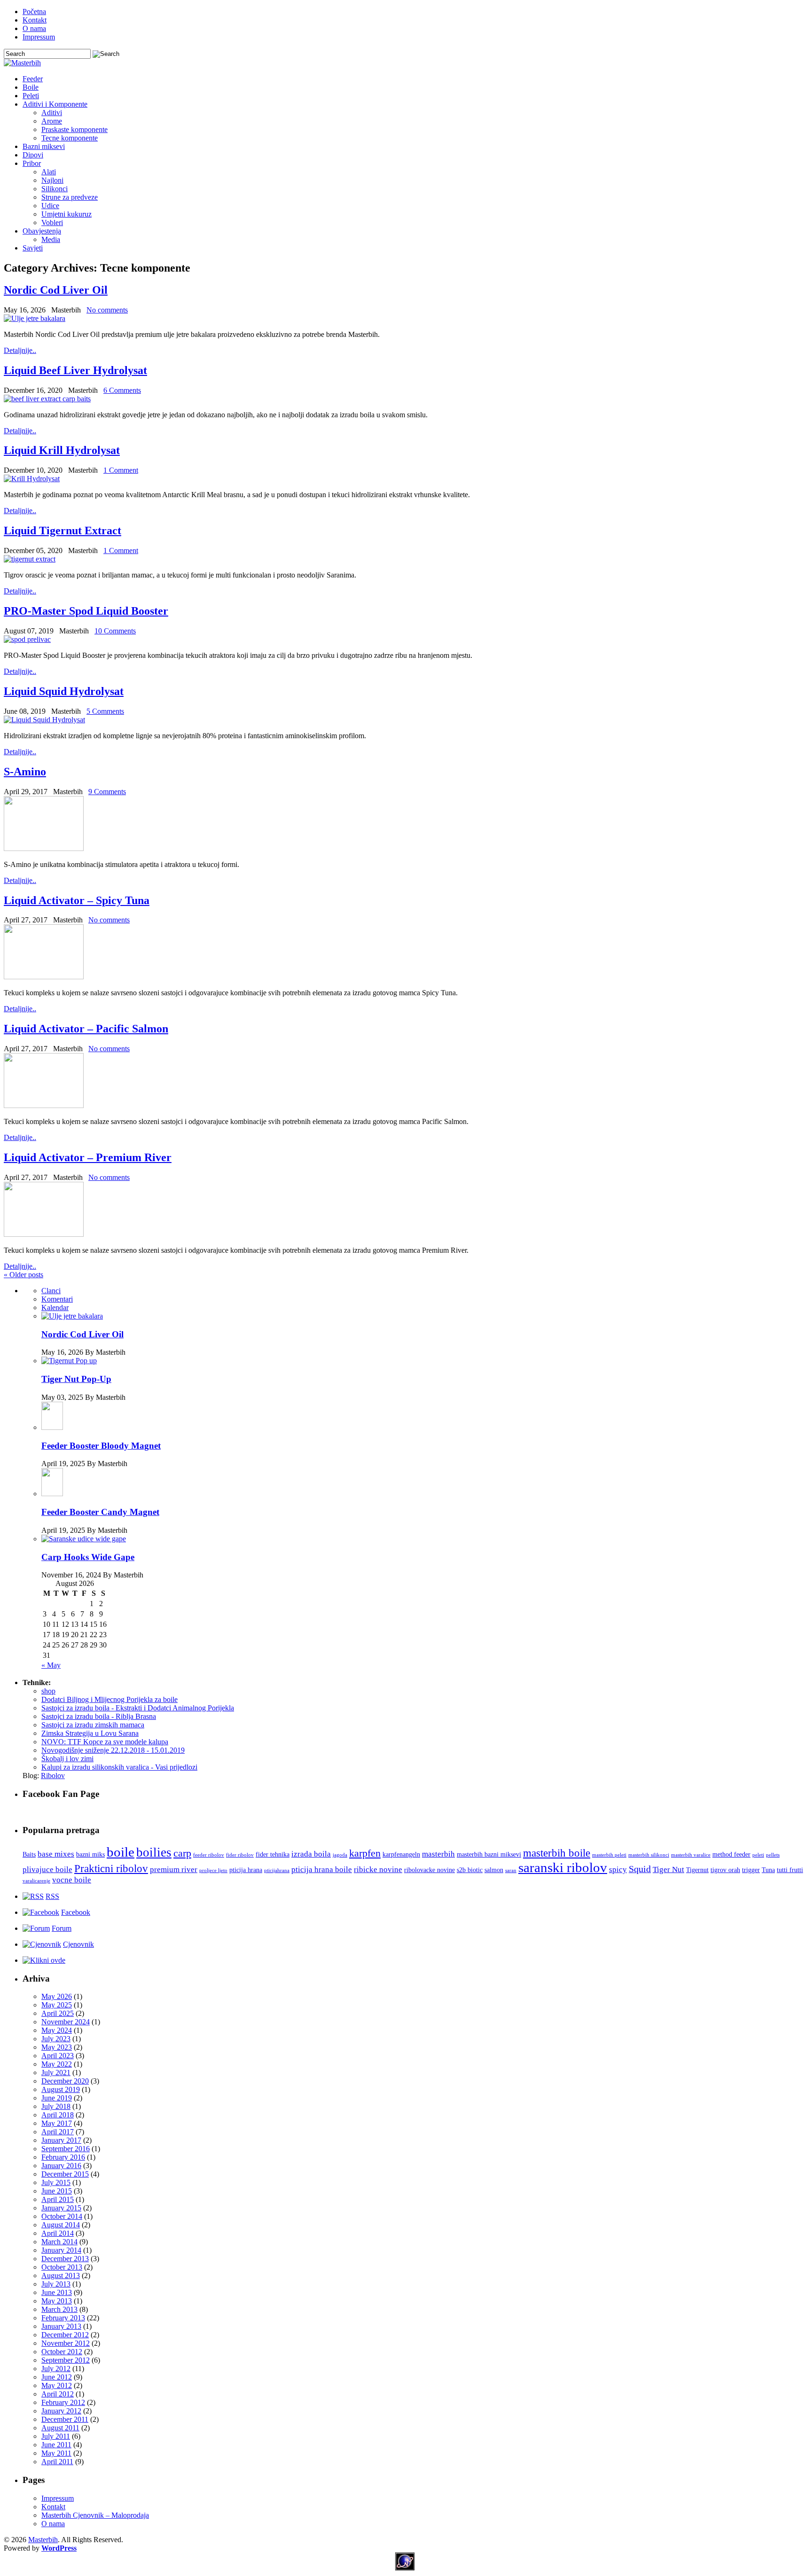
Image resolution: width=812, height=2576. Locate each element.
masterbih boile (557, 1853)
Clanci (51, 1291)
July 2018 (56, 2106)
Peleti (31, 96)
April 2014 (58, 2233)
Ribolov (53, 1776)
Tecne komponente (70, 138)
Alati (49, 172)
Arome (52, 121)
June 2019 (57, 2098)
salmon (494, 1870)
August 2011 (60, 2428)
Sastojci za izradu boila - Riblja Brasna (99, 1716)
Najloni (52, 180)
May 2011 (56, 2453)
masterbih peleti (609, 1855)
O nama (34, 28)
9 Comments (107, 792)
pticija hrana (246, 1870)
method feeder (731, 1854)
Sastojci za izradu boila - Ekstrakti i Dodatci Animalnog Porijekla (138, 1708)
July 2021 (56, 2073)
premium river (174, 1870)
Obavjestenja (42, 231)
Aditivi (52, 113)
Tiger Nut (668, 1870)
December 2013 (65, 2259)
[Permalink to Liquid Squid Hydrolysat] (44, 720)
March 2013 (59, 2309)
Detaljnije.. (20, 350)
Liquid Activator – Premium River (88, 1157)
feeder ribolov (209, 1855)
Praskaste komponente (74, 129)
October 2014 (62, 2216)
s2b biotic (470, 1870)
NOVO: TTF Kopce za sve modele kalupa (105, 1742)
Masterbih (43, 2540)
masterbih (438, 1854)
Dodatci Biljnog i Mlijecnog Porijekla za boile (109, 1699)
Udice (50, 206)
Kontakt (35, 20)
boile (121, 1852)
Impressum (39, 37)
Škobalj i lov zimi (67, 1759)
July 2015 (56, 2182)
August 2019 (61, 2089)
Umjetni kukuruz (66, 214)
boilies (154, 1852)
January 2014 (61, 2250)
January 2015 (61, 2208)
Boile (31, 87)
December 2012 (65, 2335)
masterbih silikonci (649, 1855)
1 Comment (121, 470)
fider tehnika (273, 1854)
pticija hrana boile (322, 1870)
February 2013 (63, 2318)
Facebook (76, 1912)
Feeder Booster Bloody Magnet (101, 1446)
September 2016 (66, 2149)
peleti (758, 1855)
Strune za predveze (70, 197)
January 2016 (61, 2166)
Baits (29, 1854)
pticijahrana (277, 1870)
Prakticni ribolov (111, 1868)
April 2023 (58, 2056)
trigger (751, 1870)
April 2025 (58, 2013)
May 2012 (57, 2385)
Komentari (57, 1299)
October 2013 (62, 2267)
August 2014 (61, 2225)
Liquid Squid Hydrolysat (64, 691)
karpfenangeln (401, 1854)
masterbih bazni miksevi (489, 1854)
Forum (62, 1928)
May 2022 (57, 2064)
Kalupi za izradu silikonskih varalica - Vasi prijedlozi (119, 1767)
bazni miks (90, 1854)
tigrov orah (725, 1870)
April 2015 (58, 2199)
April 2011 (57, 2462)
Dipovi (33, 155)
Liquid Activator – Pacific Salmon (86, 1029)
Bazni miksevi (44, 146)
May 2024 (57, 2030)
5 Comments (105, 711)
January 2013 (61, 2326)
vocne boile (72, 1880)
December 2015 (65, 2174)
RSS (52, 1896)
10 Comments (115, 631)
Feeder (33, 79)
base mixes (56, 1854)
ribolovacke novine (429, 1870)
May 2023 (57, 2047)
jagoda (340, 1855)
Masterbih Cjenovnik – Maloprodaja (95, 2515)
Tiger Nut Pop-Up (76, 1379)
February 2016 (63, 2157)
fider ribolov (240, 1855)
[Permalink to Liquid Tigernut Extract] (30, 559)
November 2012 (66, 2343)
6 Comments (122, 390)
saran (511, 1870)
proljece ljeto (213, 1870)
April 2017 (58, 2132)
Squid (640, 1869)
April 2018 (58, 2115)
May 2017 (57, 2123)
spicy (618, 1870)
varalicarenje (36, 1881)
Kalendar (55, 1308)
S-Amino (25, 772)
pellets (773, 1855)
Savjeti (33, 248)
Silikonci (55, 189)
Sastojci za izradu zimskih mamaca (93, 1725)
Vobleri (52, 222)
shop (48, 1691)
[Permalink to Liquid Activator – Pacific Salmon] (44, 1105)
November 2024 (66, 2022)
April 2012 (58, 2394)
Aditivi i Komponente (55, 104)
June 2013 (57, 2292)
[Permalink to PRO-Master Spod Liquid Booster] (27, 639)
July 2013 (56, 2284)
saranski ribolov (563, 1867)
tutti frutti (790, 1870)
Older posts (23, 1275)
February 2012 (63, 2402)
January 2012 (61, 2411)
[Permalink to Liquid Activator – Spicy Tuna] (44, 977)
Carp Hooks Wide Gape (88, 1557)
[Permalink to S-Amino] (44, 848)
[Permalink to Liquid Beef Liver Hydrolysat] (47, 399)
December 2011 (65, 2419)
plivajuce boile (47, 1870)
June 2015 (57, 2191)
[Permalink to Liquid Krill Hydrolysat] (32, 479)
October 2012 (62, 2352)
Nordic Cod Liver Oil (56, 290)
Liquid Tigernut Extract (62, 531)
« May (51, 1665)
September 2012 (66, 2360)
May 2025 (57, 2005)
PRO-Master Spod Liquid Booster (86, 611)
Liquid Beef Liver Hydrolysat (75, 370)
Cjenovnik (78, 1944)
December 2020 (65, 2081)
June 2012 (57, 2377)
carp (182, 1853)
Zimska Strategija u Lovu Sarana (90, 1733)
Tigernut (697, 1870)
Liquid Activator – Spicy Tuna (77, 900)
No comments (107, 310)
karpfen (365, 1853)
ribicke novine (378, 1870)
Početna (34, 12)
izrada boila (311, 1854)
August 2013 (61, 2275)
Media (51, 239)
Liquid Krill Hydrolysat (62, 450)
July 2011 (56, 2436)
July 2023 (56, 2039)
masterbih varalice (691, 1855)
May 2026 (57, 1996)
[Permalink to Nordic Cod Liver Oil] (35, 318)
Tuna (768, 1870)
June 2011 (56, 2445)
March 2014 (59, 2242)
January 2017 (61, 2140)
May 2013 (57, 2301)
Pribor (32, 163)
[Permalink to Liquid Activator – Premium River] (44, 1234)
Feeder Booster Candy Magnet (100, 1512)
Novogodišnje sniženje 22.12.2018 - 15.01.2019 (113, 1750)
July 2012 (56, 2369)
